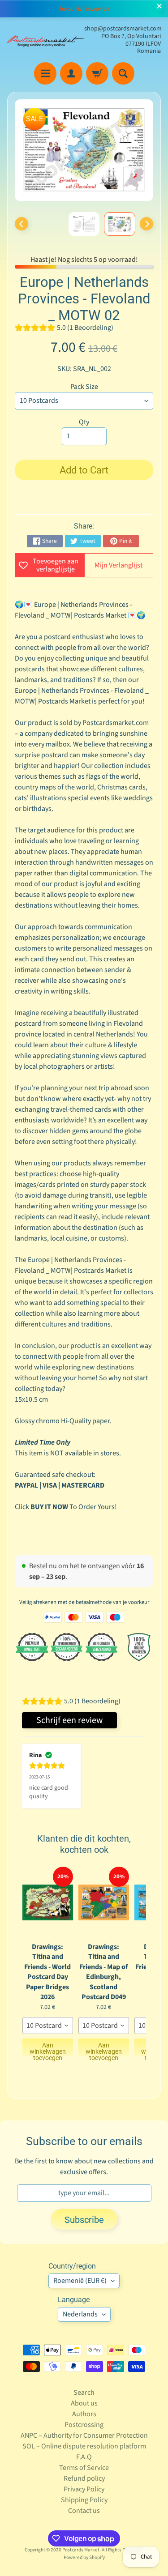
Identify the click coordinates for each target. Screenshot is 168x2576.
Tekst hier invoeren (84, 9)
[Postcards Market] (46, 40)
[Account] (71, 73)
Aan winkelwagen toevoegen (48, 2049)
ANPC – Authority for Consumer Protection (84, 2435)
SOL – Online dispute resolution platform (84, 2446)
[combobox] (48, 2026)
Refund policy (84, 2478)
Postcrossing (84, 2425)
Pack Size (84, 387)
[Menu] (45, 73)
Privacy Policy (84, 2489)
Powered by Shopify (84, 2557)
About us (84, 2403)
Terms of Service (84, 2468)
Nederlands (80, 2314)
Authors (84, 2414)
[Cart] (97, 73)
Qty (84, 422)
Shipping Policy (84, 2500)
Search (84, 2393)
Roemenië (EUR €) (80, 2281)
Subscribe (84, 2220)
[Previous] (22, 224)
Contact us (84, 2511)
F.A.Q (84, 2457)
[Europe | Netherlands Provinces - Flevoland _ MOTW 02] (120, 224)
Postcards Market (81, 2550)
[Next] (146, 224)
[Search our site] (123, 73)
